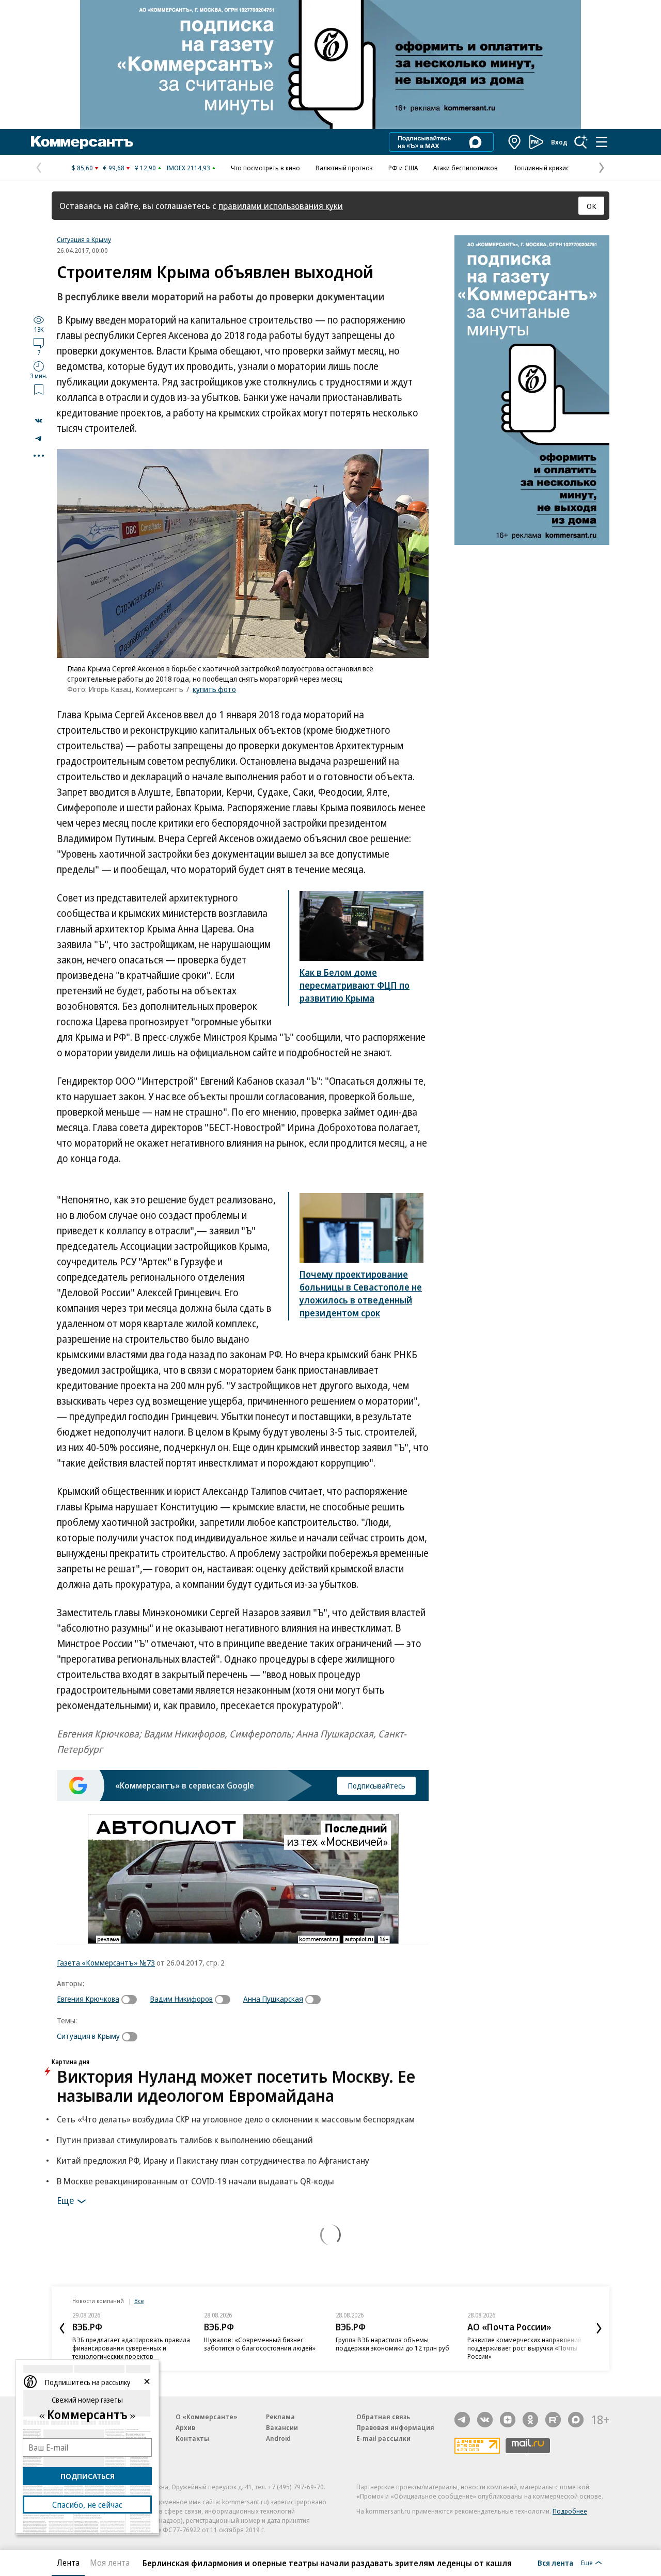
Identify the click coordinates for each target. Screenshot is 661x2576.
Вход (559, 142)
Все (139, 2301)
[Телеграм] (462, 2420)
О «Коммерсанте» (207, 2417)
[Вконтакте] (485, 2420)
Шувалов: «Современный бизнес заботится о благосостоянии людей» (260, 2344)
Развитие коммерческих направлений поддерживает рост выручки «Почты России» (524, 2348)
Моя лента (110, 2563)
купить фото (214, 689)
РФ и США (403, 168)
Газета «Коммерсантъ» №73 (106, 1962)
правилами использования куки (281, 206)
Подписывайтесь (376, 1785)
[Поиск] (581, 142)
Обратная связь (383, 2417)
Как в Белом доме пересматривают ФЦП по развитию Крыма (355, 985)
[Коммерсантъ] (82, 142)
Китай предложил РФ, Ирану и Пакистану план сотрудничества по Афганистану (213, 2160)
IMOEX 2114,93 (188, 168)
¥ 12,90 (145, 168)
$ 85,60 (82, 168)
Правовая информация (395, 2427)
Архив (185, 2427)
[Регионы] (515, 142)
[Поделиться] (39, 421)
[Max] (576, 2420)
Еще (65, 2200)
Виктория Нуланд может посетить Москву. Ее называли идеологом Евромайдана (236, 2086)
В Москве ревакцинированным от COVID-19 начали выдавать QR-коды (195, 2181)
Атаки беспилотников (466, 168)
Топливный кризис (541, 168)
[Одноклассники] (530, 2420)
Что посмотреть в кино (265, 168)
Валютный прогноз (344, 168)
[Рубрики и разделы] (602, 142)
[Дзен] (508, 2420)
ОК (592, 206)
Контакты (192, 2438)
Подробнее (570, 2511)
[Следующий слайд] (599, 2328)
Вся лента (555, 2563)
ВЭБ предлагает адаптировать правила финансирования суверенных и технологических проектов (131, 2348)
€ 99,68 (114, 168)
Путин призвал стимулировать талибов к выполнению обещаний (185, 2140)
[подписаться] (132, 2000)
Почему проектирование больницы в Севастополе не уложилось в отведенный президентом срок (361, 1293)
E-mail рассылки (383, 2438)
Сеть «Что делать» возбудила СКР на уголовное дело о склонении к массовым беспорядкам (236, 2119)
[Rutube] (553, 2420)
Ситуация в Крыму (84, 239)
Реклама (280, 2417)
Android (278, 2438)
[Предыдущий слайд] (62, 2328)
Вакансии (282, 2427)
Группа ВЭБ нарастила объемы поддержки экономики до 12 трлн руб (392, 2344)
